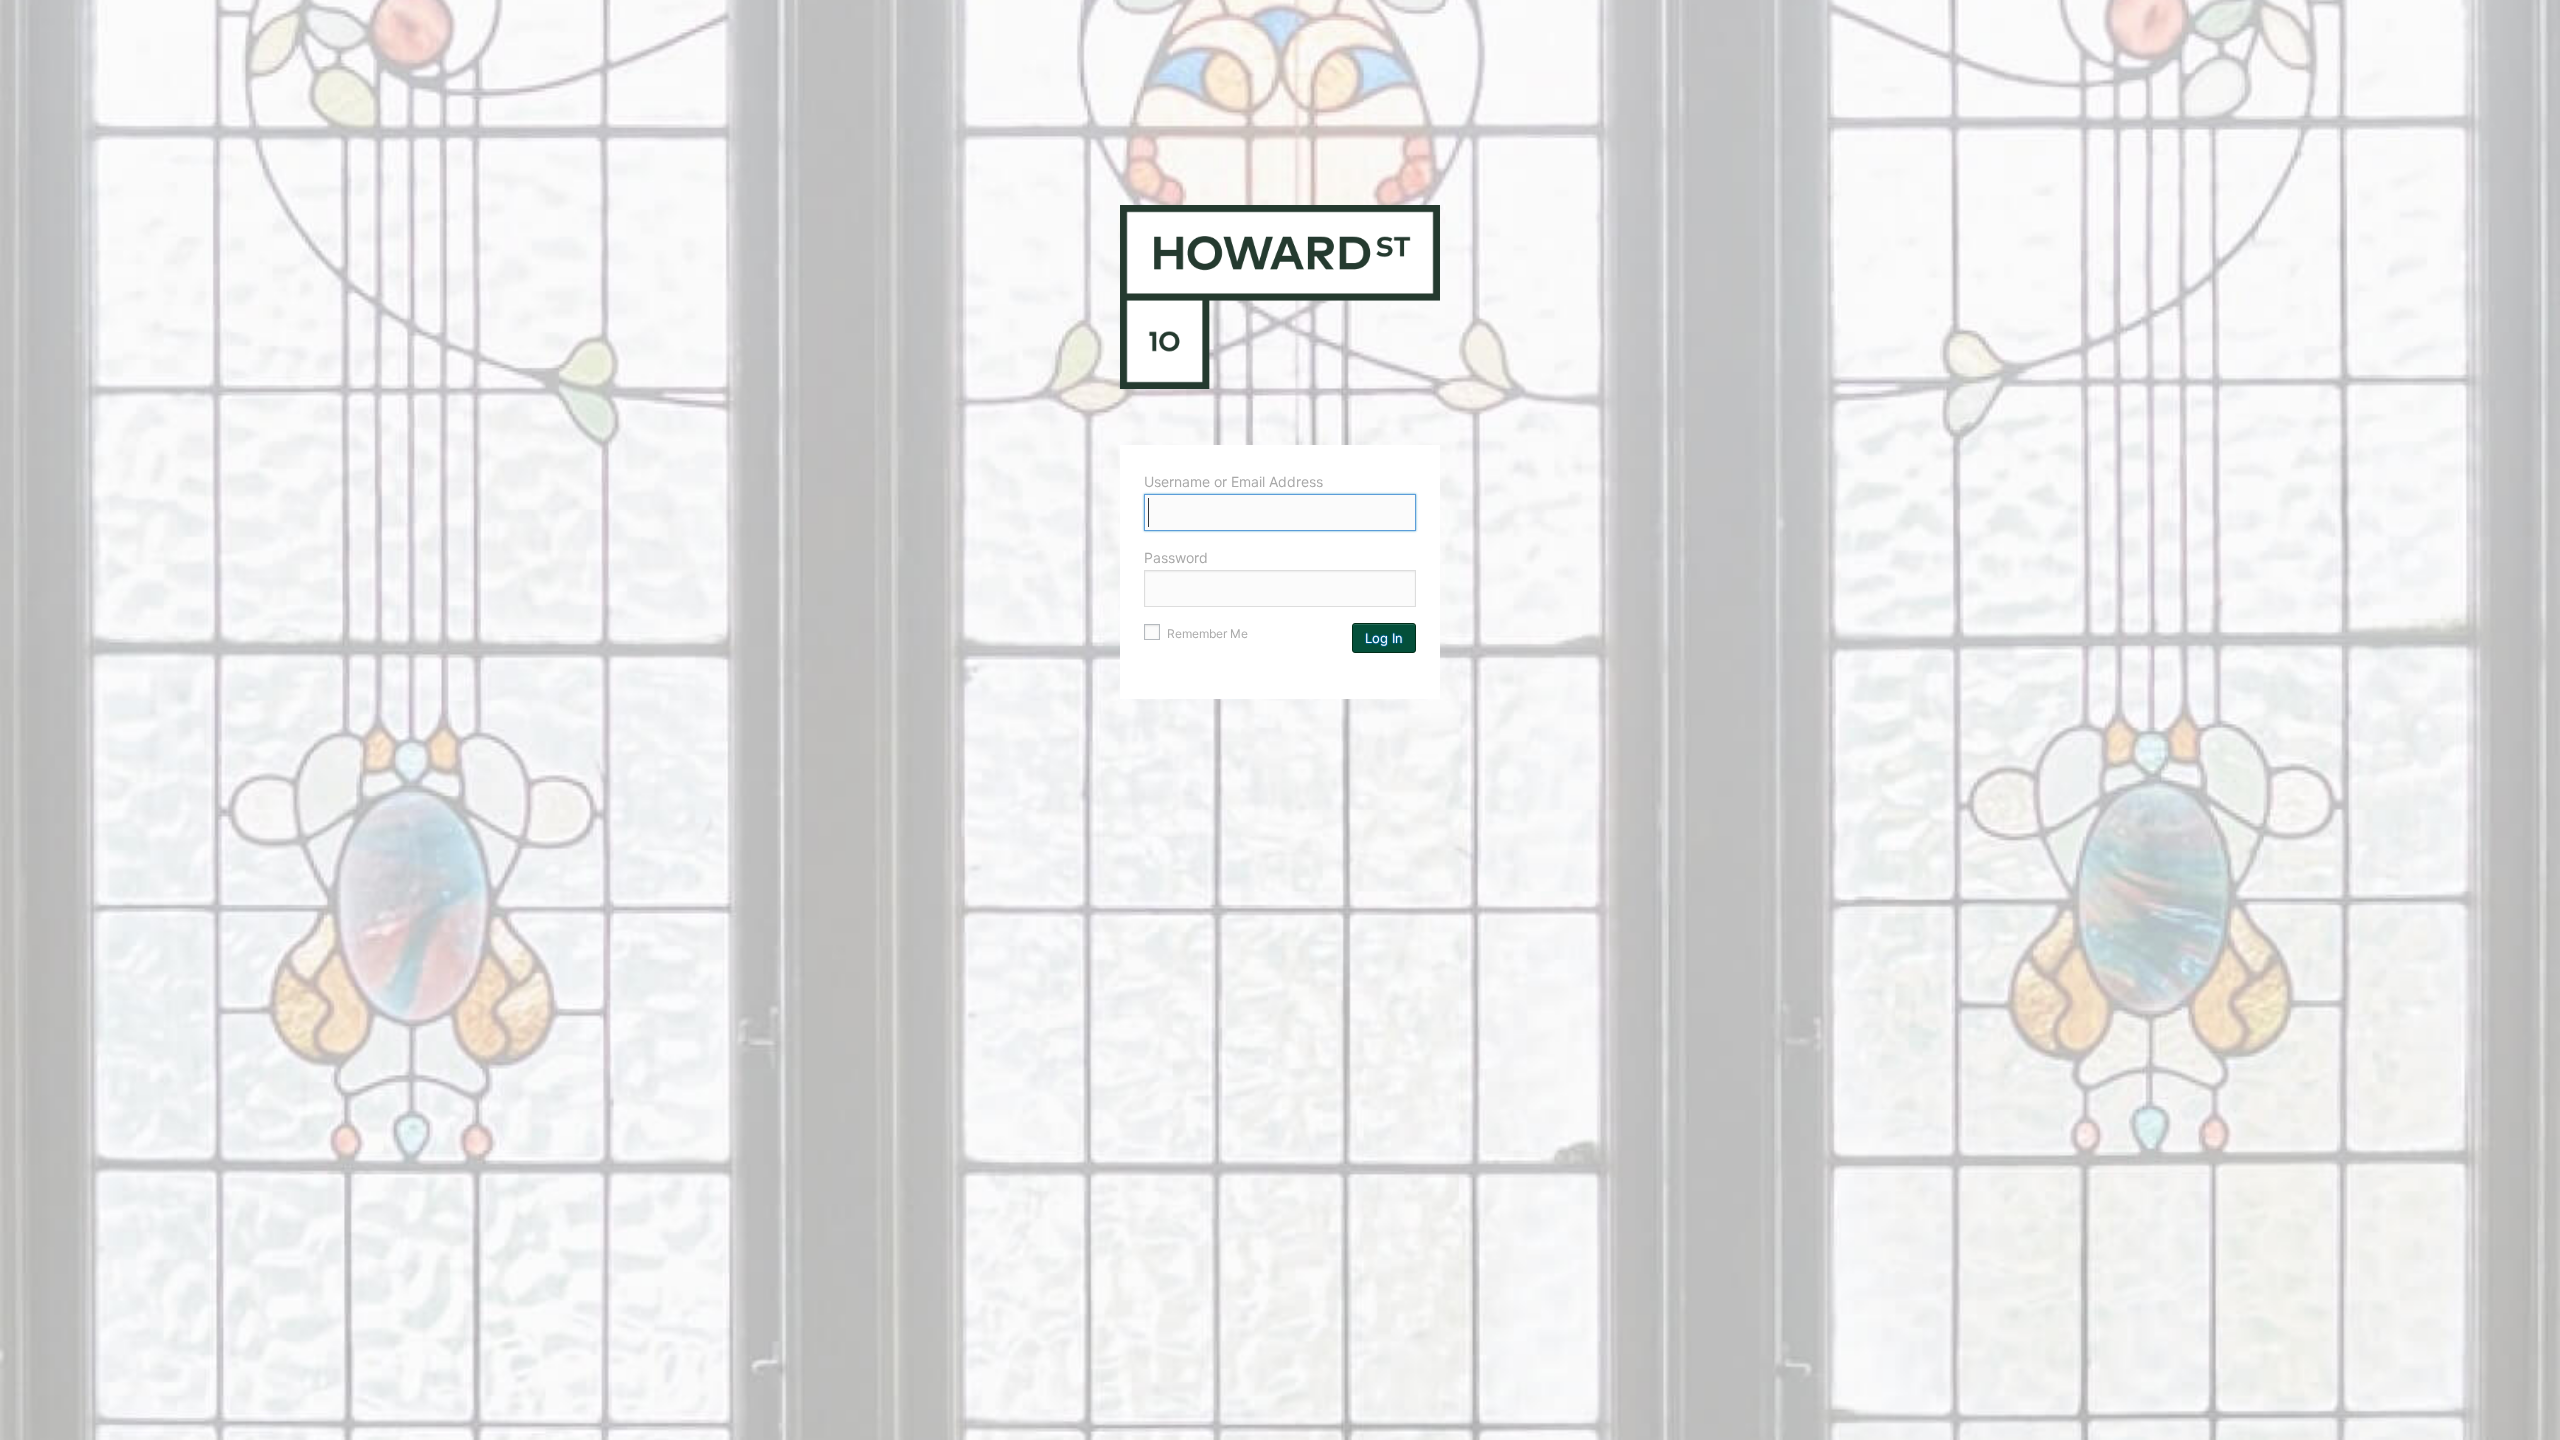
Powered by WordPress (1280, 315)
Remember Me (1206, 633)
